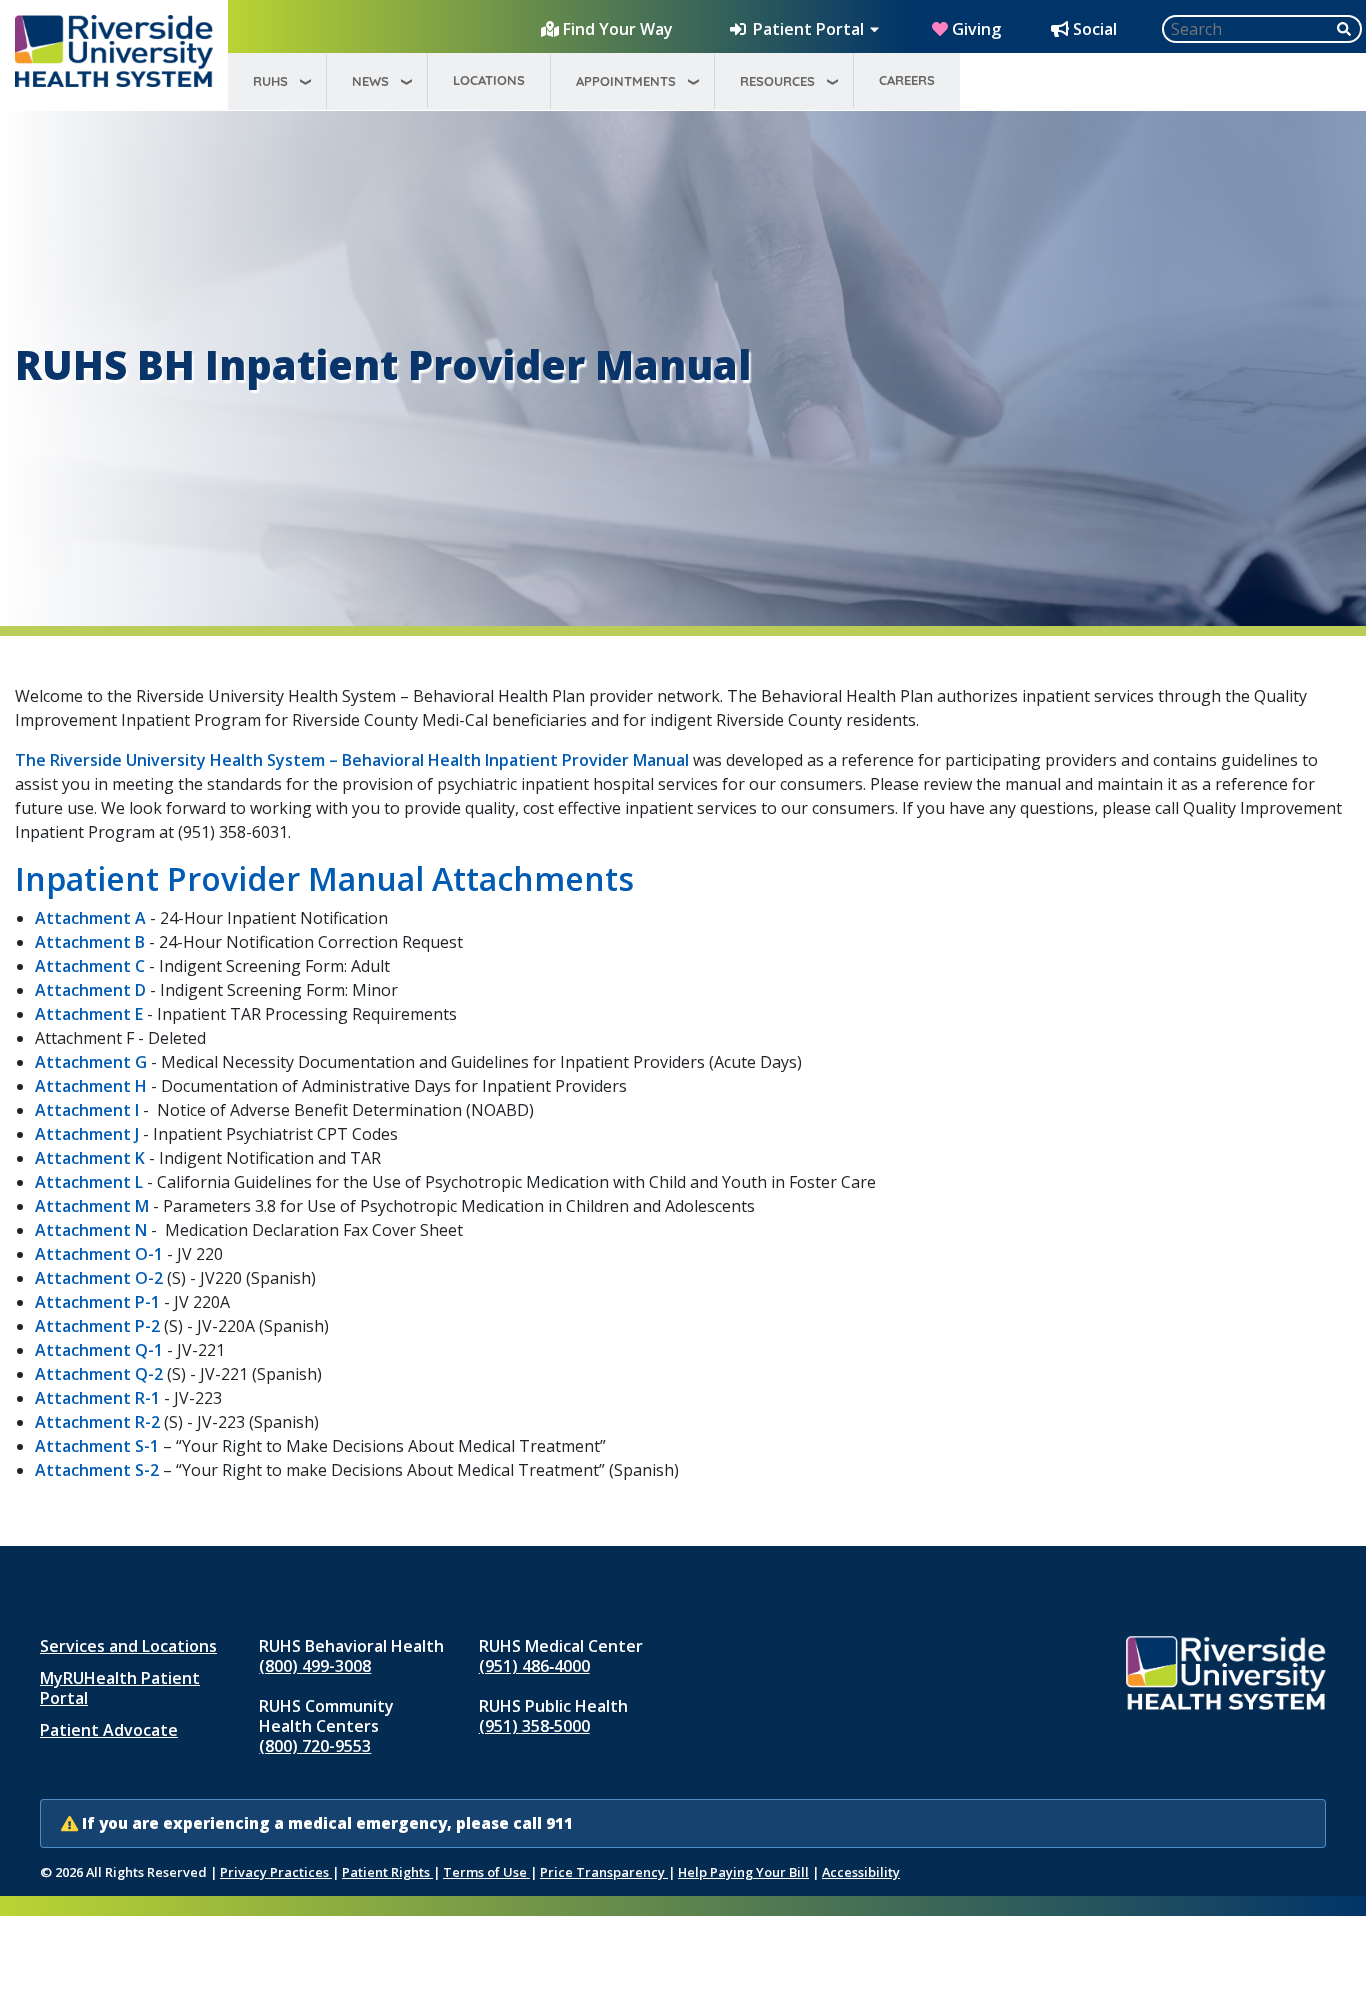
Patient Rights (387, 1872)
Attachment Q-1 (99, 1350)
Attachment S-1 (97, 1446)
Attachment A (90, 918)
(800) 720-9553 (315, 1746)
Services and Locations (128, 1646)
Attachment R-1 (97, 1398)
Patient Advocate (109, 1730)
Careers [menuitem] (907, 80)
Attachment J (87, 1134)
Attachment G (91, 1062)
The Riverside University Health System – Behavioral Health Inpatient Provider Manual (352, 760)
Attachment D (90, 990)
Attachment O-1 (99, 1254)
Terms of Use (486, 1872)
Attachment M (92, 1206)
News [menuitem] (370, 81)
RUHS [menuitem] (270, 81)
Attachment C (90, 966)
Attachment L (89, 1182)
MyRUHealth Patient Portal (120, 1688)
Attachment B (92, 942)
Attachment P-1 (97, 1302)
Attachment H (91, 1086)
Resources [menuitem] (777, 81)
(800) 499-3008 (315, 1666)
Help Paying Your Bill (743, 1872)
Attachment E (89, 1014)
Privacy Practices (276, 1872)
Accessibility (861, 1872)
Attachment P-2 (97, 1326)
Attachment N (91, 1230)
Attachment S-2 (97, 1470)
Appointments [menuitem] (626, 81)
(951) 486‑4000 (534, 1666)
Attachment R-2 (97, 1422)
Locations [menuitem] (489, 80)
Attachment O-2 (99, 1278)
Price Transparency (604, 1872)
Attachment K (90, 1158)
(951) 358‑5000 (534, 1726)
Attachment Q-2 (101, 1374)
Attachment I (87, 1110)
